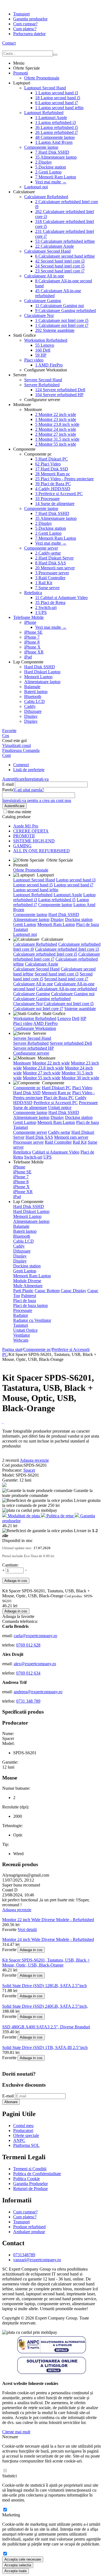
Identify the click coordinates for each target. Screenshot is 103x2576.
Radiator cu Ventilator (32, 1320)
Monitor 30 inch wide (80, 1078)
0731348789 (24, 2255)
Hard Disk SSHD (52, 152)
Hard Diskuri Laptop (42, 672)
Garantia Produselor (30, 2184)
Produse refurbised (29, 2227)
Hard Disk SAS (51, 563)
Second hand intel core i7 (60, 271)
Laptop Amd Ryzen (54, 142)
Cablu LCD (34, 701)
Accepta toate (16, 2571)
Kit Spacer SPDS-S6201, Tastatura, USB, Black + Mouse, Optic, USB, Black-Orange (46, 1963)
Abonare (11, 2102)
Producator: (13, 1470)
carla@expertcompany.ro (35, 1636)
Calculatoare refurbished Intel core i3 (67, 949)
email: (8, 1636)
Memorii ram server (55, 568)
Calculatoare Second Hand (47, 251)
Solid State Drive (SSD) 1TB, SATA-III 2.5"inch (45, 2047)
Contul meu (23, 2126)
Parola (8, 790)
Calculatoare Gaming (43, 301)
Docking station (51, 167)
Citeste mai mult (16, 2432)
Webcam (21, 1340)
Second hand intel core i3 (60, 261)
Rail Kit (44, 583)
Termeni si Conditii (30, 2169)
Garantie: (11, 1480)
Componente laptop (55, 137)
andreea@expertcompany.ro (38, 1692)
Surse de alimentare (55, 504)
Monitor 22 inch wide (56, 414)
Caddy (30, 706)
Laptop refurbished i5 (57, 127)
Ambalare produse (29, 2232)
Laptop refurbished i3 (55, 122)
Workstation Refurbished (46, 340)
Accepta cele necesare (23, 2559)
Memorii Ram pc (53, 474)
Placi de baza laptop (30, 1305)
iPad (28, 657)
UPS (41, 612)
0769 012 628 (28, 1645)
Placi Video (48, 464)
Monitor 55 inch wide (56, 444)
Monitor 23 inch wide (56, 419)
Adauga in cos (16, 1581)
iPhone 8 (32, 642)
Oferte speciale (26, 2135)
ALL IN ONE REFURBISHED (41, 851)
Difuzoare (33, 711)
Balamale (32, 687)
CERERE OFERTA (31, 831)
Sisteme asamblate (55, 330)
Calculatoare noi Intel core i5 (62, 320)
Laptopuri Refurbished (44, 113)
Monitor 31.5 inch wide (57, 439)
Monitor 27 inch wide (56, 434)
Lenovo (45, 345)
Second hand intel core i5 (60, 266)
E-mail (8, 784)
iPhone (30, 622)
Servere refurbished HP (59, 395)
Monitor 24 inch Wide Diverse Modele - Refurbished (48, 1939)
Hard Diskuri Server (54, 558)
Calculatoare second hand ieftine (65, 256)
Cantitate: (10, 1565)
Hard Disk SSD (52, 469)
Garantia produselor (30, 19)
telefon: (9, 1645)
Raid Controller (50, 578)
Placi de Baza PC (53, 484)
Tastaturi (21, 929)
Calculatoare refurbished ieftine (65, 241)
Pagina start (12, 1349)
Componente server (41, 548)
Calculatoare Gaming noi (59, 306)
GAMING (22, 846)
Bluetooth (33, 697)
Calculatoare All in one (44, 276)
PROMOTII (24, 836)
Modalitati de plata (24, 1516)
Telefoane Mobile (28, 617)
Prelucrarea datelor (29, 34)
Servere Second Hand (43, 380)
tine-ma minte (20, 812)
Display (44, 162)
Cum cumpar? (25, 24)
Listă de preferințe (29, 770)
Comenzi (21, 765)
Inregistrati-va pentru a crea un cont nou (37, 800)
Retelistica (33, 593)
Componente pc (27, 1088)
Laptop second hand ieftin (59, 108)
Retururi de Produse (30, 2189)
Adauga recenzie (34, 1460)
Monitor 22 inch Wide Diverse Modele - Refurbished (48, 1920)
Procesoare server (52, 573)
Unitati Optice (25, 1330)
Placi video (34, 360)
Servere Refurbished (42, 385)
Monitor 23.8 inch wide (57, 424)
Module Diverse (27, 1281)
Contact (9, 43)
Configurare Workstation (35, 1028)
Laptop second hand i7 (57, 103)
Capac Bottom (47, 1291)
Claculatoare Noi (39, 315)
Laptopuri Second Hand (45, 88)
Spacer (29, 1470)
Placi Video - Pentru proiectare (64, 479)
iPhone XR (34, 652)
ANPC (19, 2140)
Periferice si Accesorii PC (59, 494)
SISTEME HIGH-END (34, 841)
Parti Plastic (23, 1291)
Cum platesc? (25, 29)
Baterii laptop (36, 692)
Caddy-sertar (48, 553)
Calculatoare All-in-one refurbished (66, 989)
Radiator (21, 1315)
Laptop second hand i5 (58, 98)
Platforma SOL (26, 2145)
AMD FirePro (49, 365)
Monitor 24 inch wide (56, 429)
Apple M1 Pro (26, 826)
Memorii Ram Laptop (56, 177)
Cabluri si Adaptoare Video (61, 598)
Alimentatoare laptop (56, 157)
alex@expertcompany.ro (35, 1664)
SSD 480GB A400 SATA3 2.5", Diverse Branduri (46, 2027)
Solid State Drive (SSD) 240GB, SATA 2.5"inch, (45, 2006)
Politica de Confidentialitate (37, 2174)
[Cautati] (55, 55)
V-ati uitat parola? (29, 790)
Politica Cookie (27, 2179)
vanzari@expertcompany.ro (37, 2260)
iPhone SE (33, 632)
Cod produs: (13, 1465)
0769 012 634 (28, 1673)
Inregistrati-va (37, 779)
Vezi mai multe (51, 182)
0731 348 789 (28, 1701)
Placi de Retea (50, 602)
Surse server (47, 588)
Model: (9, 1475)
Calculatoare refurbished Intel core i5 (45, 954)
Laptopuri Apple (51, 118)
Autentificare (13, 779)
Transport (21, 14)
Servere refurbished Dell (60, 390)
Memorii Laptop (38, 677)
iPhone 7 (32, 637)
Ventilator (22, 1335)
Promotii (21, 73)
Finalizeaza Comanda (21, 750)
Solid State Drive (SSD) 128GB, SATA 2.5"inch (44, 1986)
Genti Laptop (48, 172)
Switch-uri (46, 607)
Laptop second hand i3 (57, 93)
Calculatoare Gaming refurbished (66, 311)
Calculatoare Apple (55, 246)
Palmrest (29, 1296)
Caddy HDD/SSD (53, 489)
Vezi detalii (27, 1930)
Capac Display (73, 1291)
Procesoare (47, 499)
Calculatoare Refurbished (46, 197)
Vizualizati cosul (16, 745)
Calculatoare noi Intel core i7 (62, 325)
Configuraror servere (31, 1053)
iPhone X (32, 647)
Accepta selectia (18, 2565)
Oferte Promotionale (42, 78)
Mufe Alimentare (28, 1286)
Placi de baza (87, 924)
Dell (43, 350)
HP (41, 355)
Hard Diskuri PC (51, 459)
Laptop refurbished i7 (57, 132)
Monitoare (22, 1063)
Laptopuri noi (36, 187)
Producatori (23, 2130)
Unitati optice (60, 1108)
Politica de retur (60, 1516)
